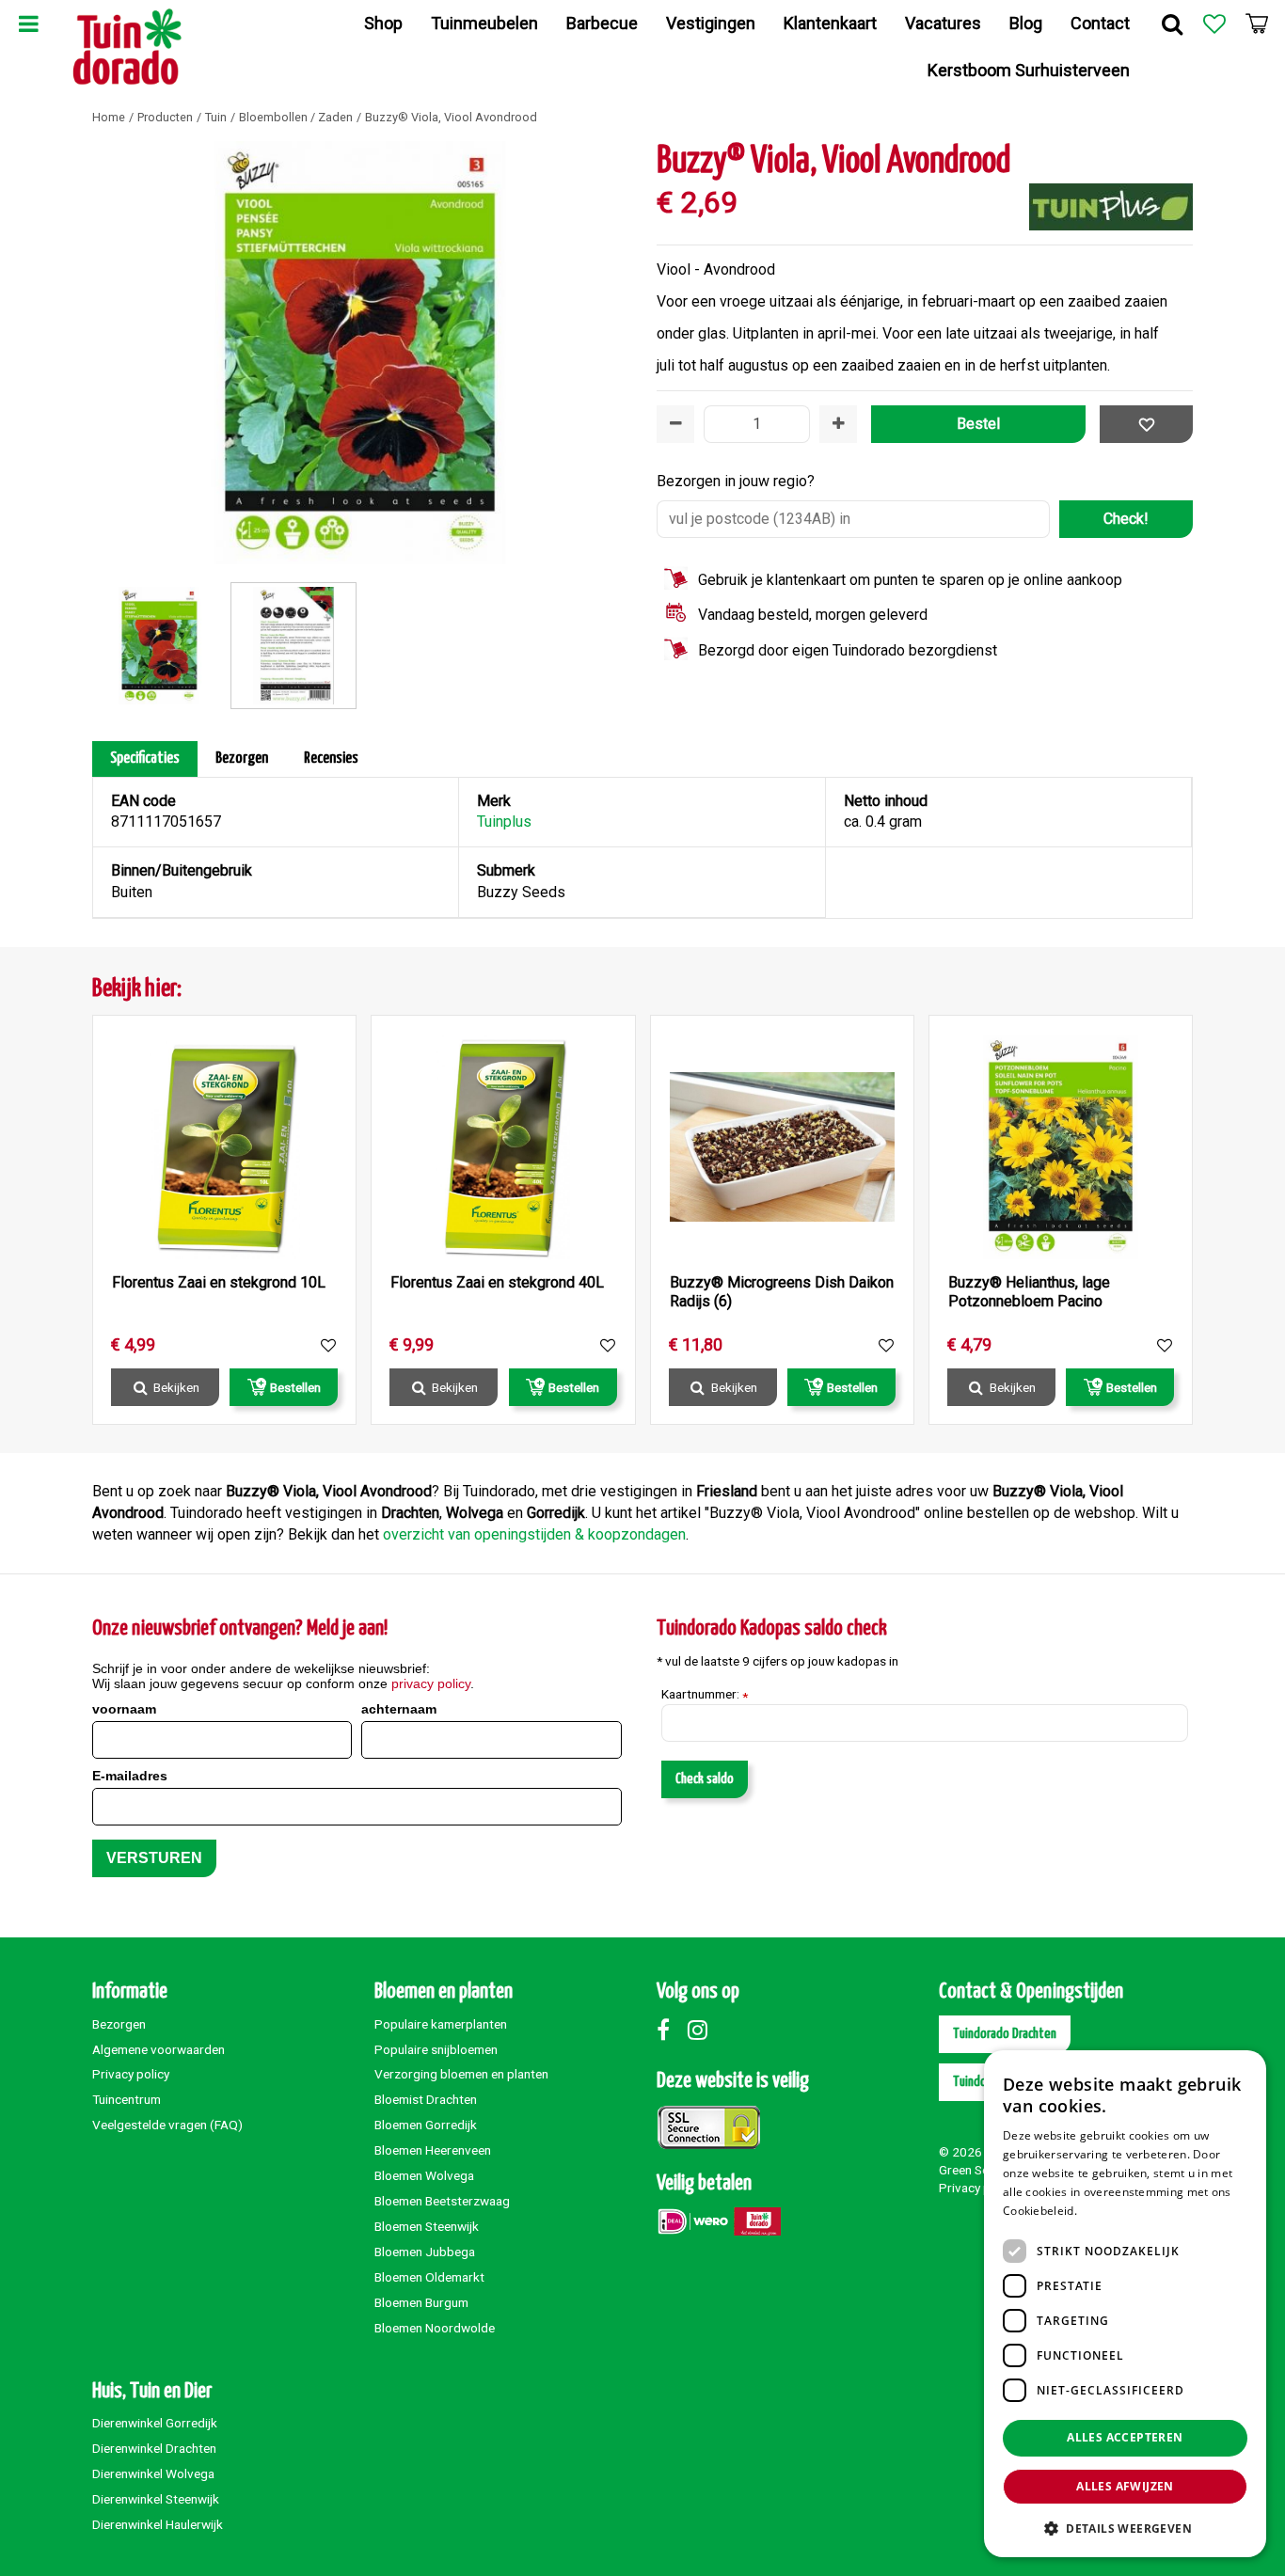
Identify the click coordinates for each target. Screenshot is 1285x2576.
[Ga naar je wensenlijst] (1214, 24)
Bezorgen (242, 759)
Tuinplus (504, 822)
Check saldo (705, 1779)
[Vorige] (111, 353)
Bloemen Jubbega (425, 2252)
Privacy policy (131, 2074)
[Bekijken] (1257, 24)
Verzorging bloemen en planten (461, 2074)
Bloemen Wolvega (424, 2175)
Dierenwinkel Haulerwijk (158, 2524)
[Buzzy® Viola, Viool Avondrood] (360, 353)
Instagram (702, 2030)
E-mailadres (130, 1776)
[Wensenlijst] (1214, 24)
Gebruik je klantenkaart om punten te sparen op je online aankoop (910, 580)
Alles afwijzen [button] (1125, 2486)
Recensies (331, 759)
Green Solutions (983, 2170)
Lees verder (1112, 2211)
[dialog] (1125, 2304)
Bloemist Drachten (426, 2099)
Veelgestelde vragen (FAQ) (167, 2125)
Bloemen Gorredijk (426, 2125)
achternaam (399, 1709)
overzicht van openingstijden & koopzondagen (534, 1534)
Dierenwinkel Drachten (154, 2448)
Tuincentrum (127, 2099)
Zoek (1172, 24)
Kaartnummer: (705, 1695)
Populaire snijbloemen (436, 2049)
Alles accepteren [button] (1125, 2437)
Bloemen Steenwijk (427, 2226)
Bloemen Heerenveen (433, 2150)
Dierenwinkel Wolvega (153, 2473)
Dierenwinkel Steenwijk (156, 2499)
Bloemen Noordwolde (435, 2328)
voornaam (124, 1709)
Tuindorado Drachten (1005, 2034)
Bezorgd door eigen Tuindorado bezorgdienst (848, 650)
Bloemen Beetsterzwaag (442, 2201)
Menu (28, 24)
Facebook (671, 2030)
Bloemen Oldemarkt (429, 2277)
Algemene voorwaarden (159, 2049)
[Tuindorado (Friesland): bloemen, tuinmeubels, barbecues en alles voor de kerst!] (127, 47)
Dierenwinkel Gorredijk (155, 2423)
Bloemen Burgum (421, 2302)
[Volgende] (610, 353)
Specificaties (145, 759)
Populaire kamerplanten (441, 2024)
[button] (1125, 2528)
